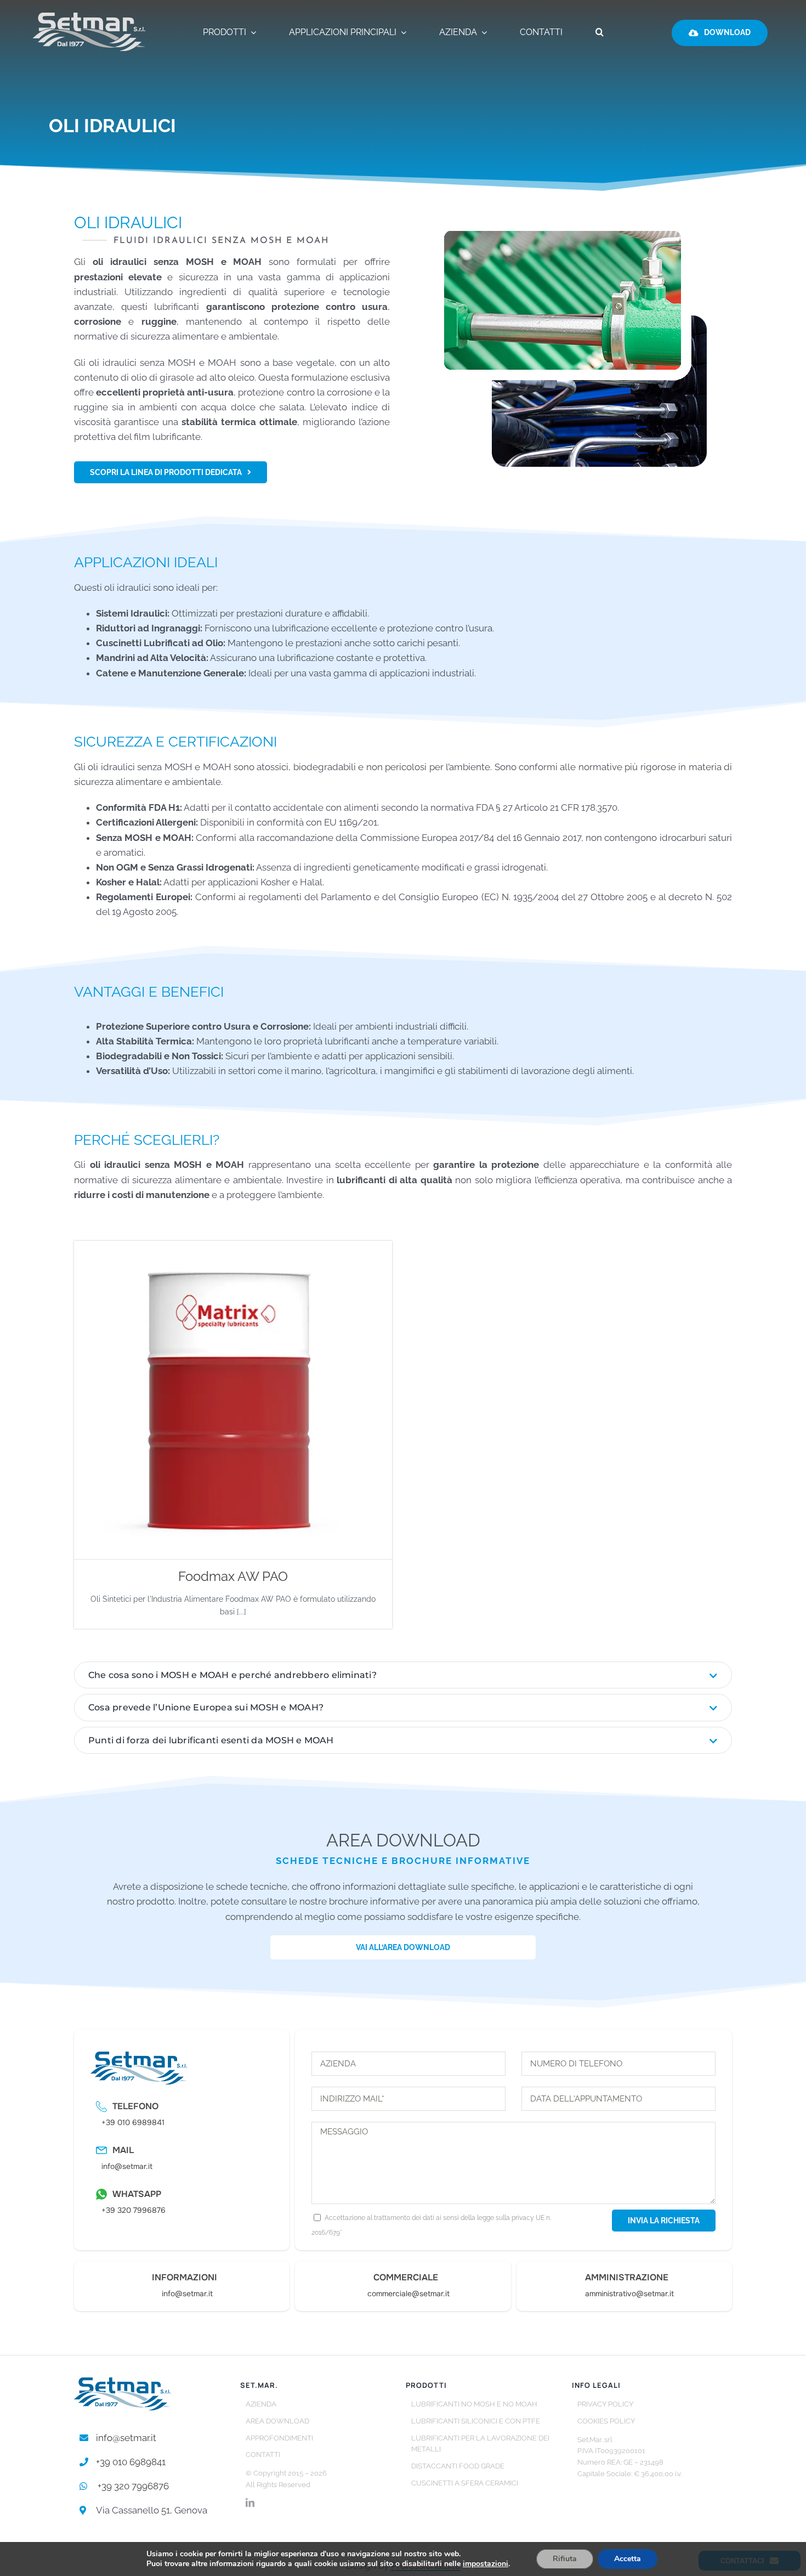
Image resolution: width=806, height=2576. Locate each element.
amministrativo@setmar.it (629, 2293)
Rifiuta (565, 2559)
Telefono (135, 2106)
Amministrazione (627, 2277)
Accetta (628, 2559)
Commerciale (406, 2277)
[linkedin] (250, 2502)
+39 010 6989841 (133, 2122)
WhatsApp (137, 2194)
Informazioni (185, 2277)
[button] (600, 33)
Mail (123, 2150)
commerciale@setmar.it (408, 2293)
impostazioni (486, 2564)
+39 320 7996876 (134, 2210)
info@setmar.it (127, 2166)
